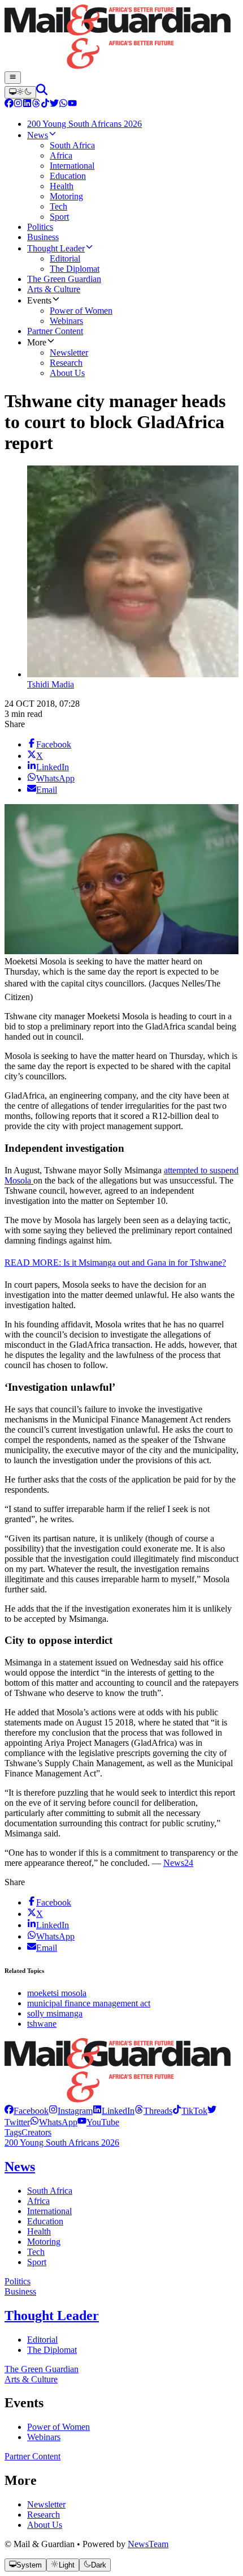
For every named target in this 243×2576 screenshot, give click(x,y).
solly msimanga (55, 2013)
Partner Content (32, 2456)
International (49, 2211)
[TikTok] (45, 104)
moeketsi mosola (57, 1993)
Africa (38, 2201)
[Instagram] (18, 104)
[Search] (42, 92)
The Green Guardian (42, 2369)
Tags (13, 2132)
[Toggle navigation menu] (13, 78)
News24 (178, 1863)
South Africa (50, 2191)
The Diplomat (52, 2350)
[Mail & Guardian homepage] (121, 38)
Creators (36, 2132)
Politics (18, 2281)
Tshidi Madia (51, 684)
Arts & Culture (31, 2379)
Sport (37, 2262)
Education (45, 2221)
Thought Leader (52, 2316)
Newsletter (46, 2504)
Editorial (42, 2340)
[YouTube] (72, 104)
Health (39, 2231)
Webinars (44, 2437)
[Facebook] (9, 104)
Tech (36, 2252)
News (20, 2167)
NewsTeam (148, 2544)
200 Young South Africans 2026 (62, 2143)
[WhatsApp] (63, 104)
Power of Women (58, 2427)
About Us (45, 2525)
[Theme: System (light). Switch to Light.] (20, 92)
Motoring (44, 2242)
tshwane (42, 2024)
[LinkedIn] (27, 104)
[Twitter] (54, 104)
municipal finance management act (89, 2003)
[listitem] (27, 2111)
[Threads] (36, 104)
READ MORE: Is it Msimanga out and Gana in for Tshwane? (115, 1263)
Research (44, 2515)
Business (20, 2291)
